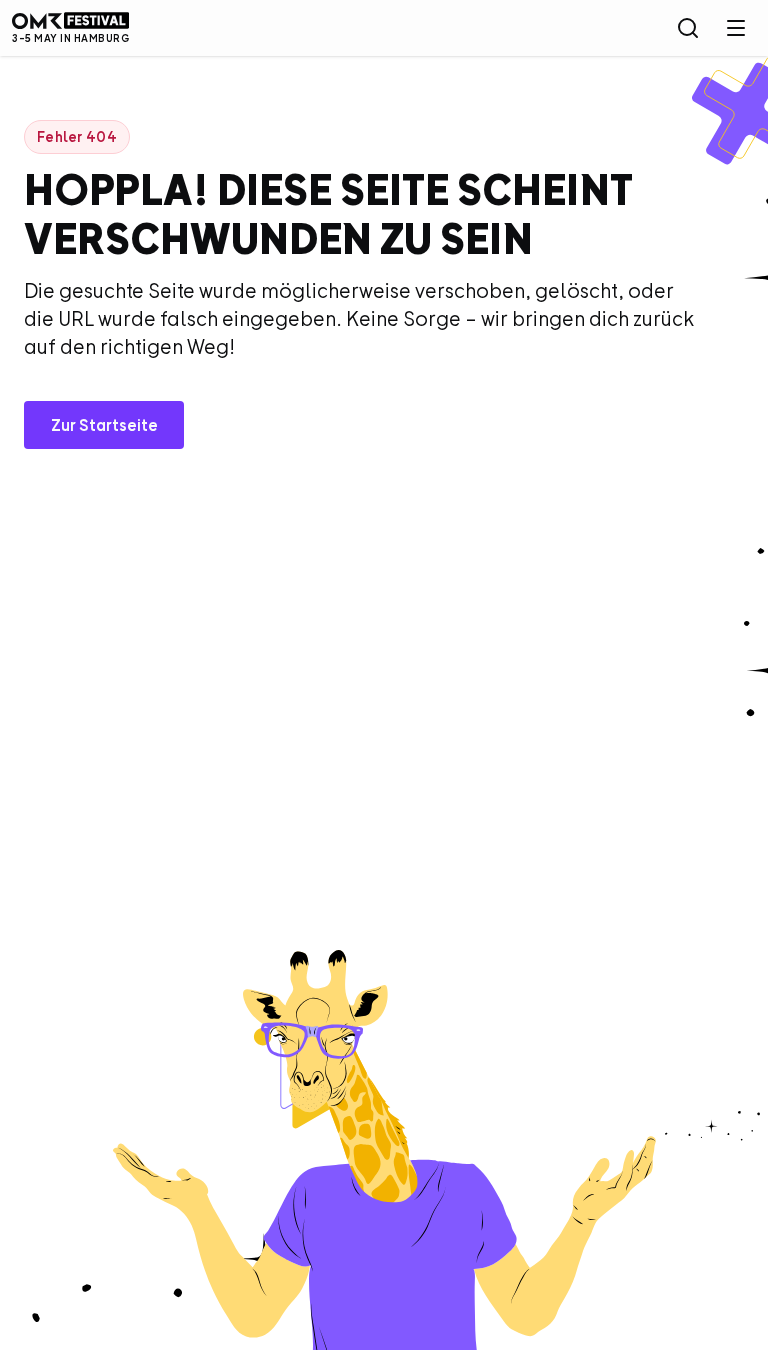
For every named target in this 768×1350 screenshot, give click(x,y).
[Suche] (688, 28)
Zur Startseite (104, 425)
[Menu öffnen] (736, 28)
